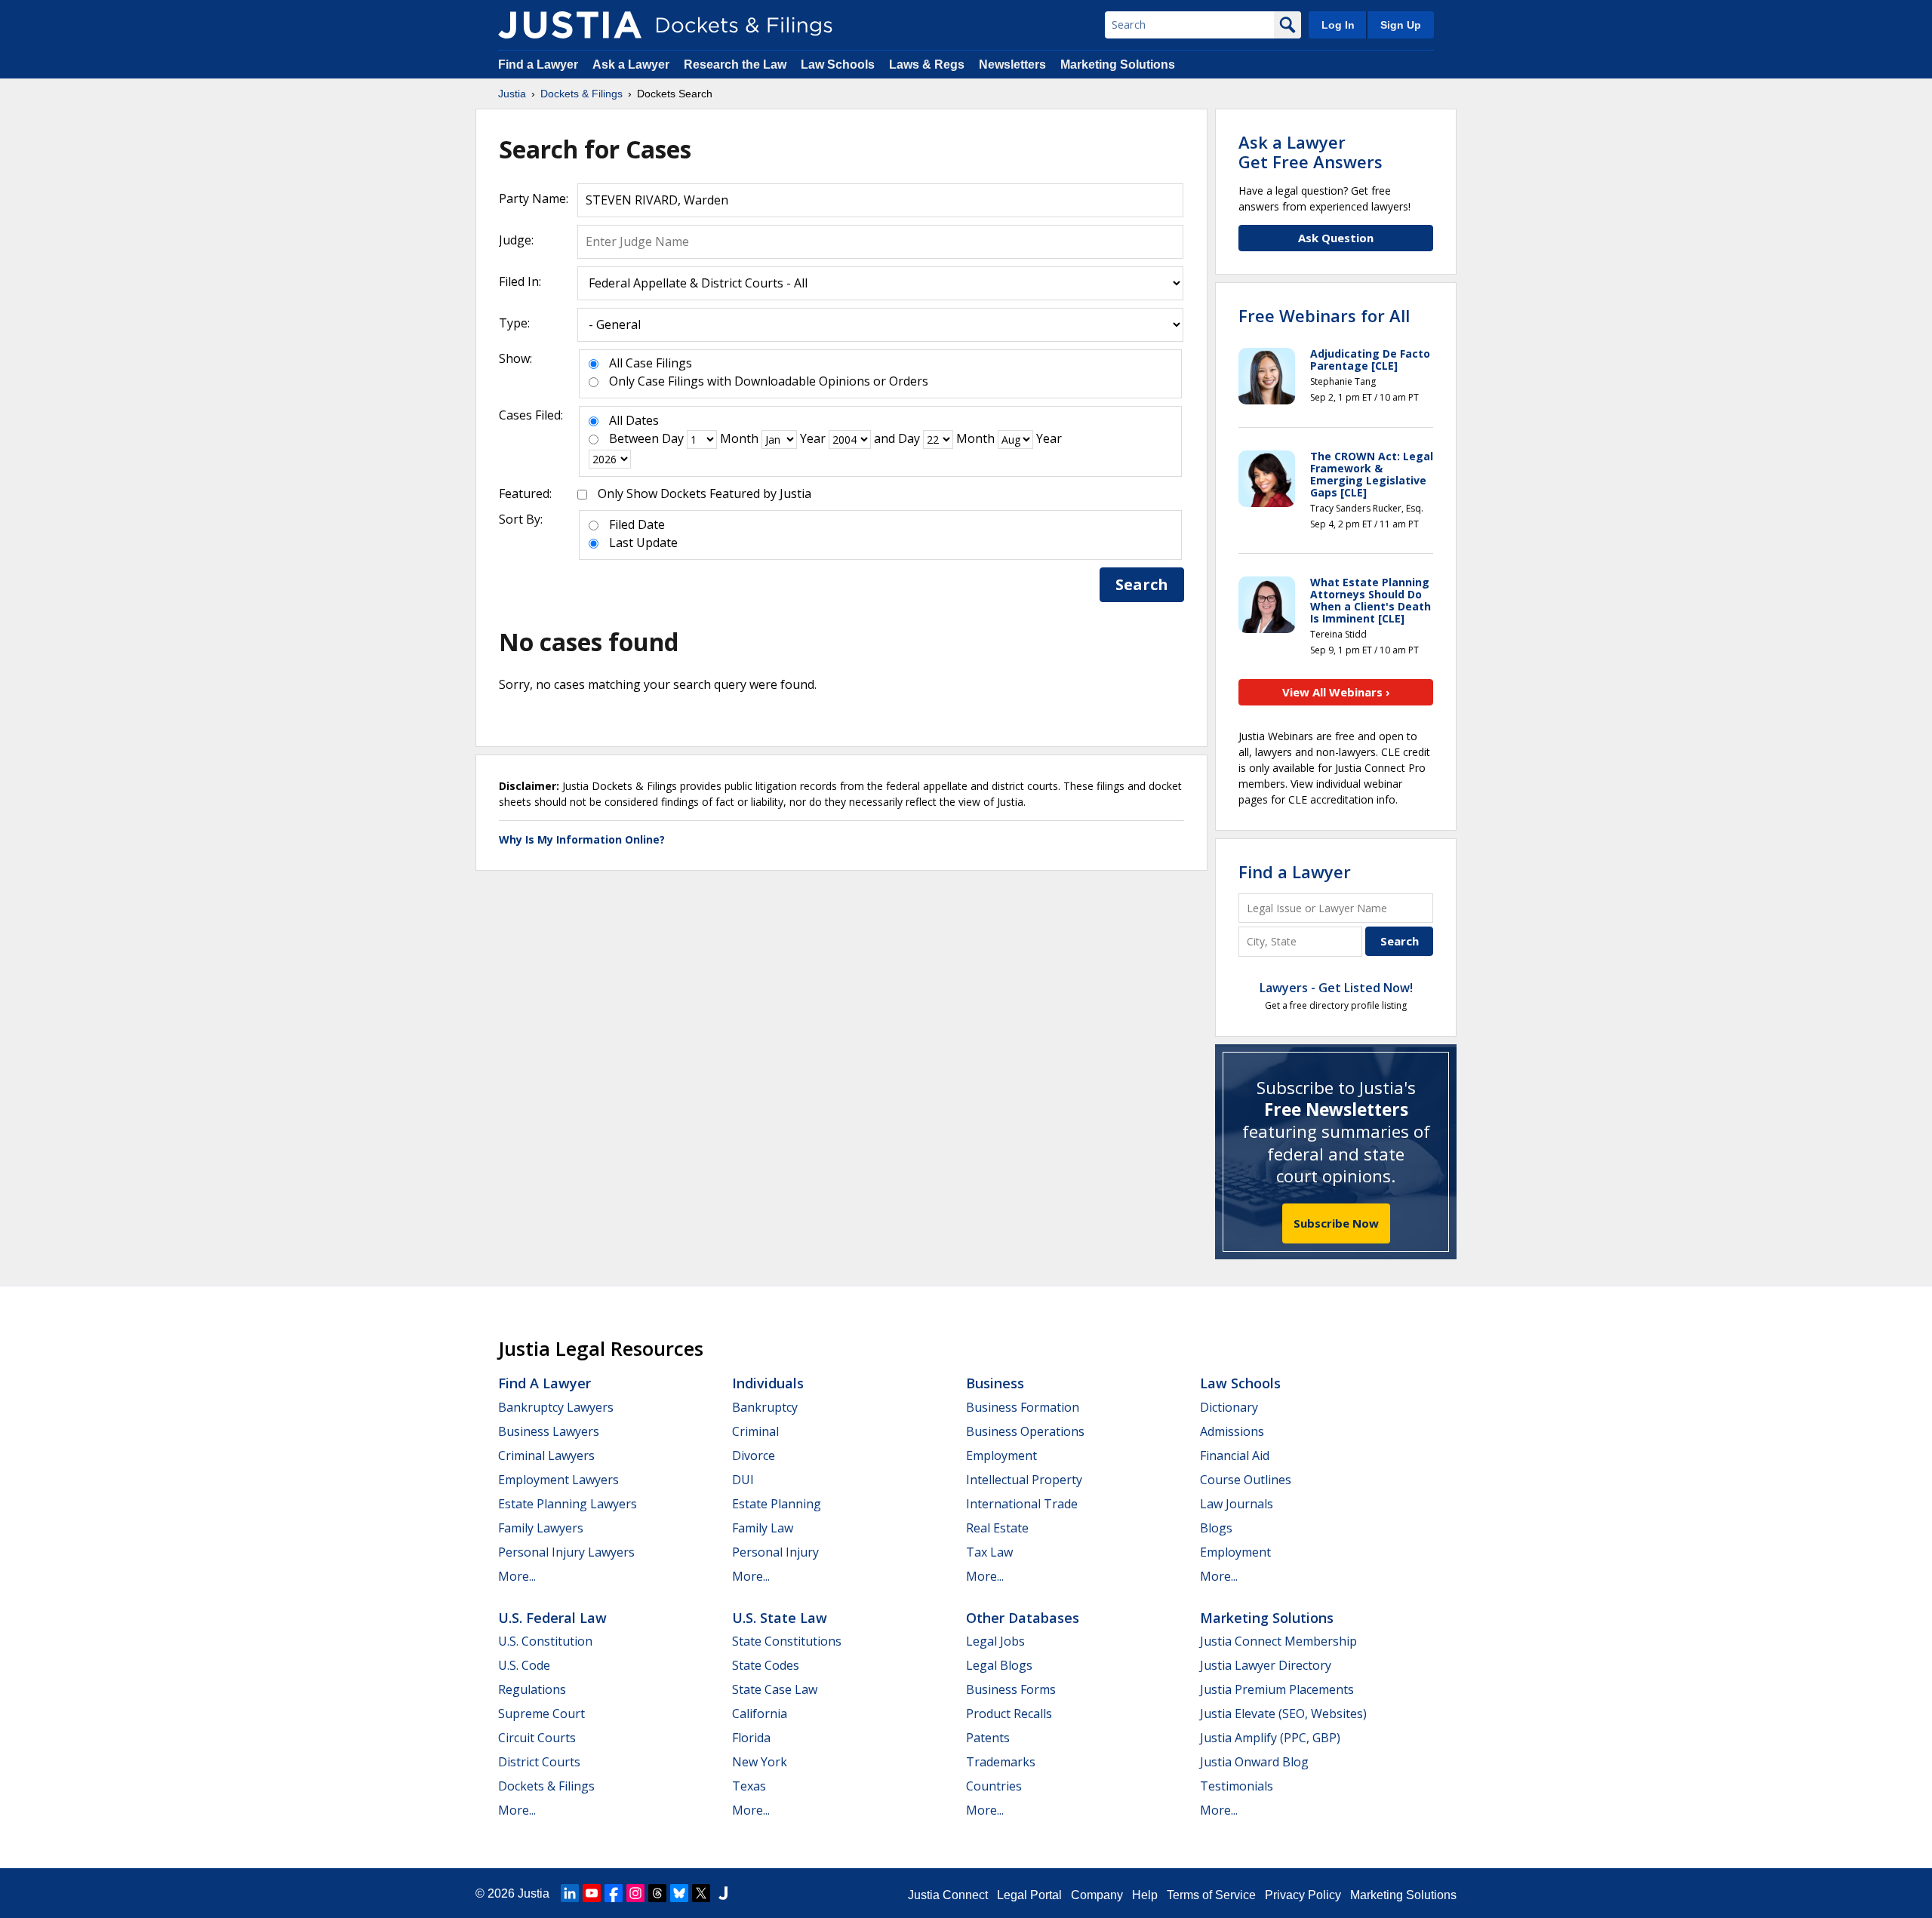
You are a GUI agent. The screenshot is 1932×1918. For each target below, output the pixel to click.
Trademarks (1001, 1762)
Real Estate (997, 1528)
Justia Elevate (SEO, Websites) (1283, 1714)
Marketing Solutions (1118, 65)
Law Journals (1237, 1504)
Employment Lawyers (558, 1480)
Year (813, 438)
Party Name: (534, 198)
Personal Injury (775, 1552)
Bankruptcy (765, 1407)
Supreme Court (541, 1714)
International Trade (1022, 1504)
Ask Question (1336, 238)
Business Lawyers (549, 1431)
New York (760, 1762)
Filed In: (520, 281)
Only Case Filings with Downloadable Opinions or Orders (769, 381)
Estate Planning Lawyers (568, 1504)
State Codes (766, 1665)
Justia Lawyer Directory (1266, 1665)
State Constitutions (787, 1641)
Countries (994, 1786)
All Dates (634, 420)
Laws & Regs (927, 65)
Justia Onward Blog (1254, 1762)
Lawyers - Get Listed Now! (1336, 988)
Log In (1338, 25)
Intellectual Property (1024, 1480)
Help (1145, 1895)
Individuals (768, 1383)
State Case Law (775, 1689)
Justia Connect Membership (1278, 1641)
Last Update (643, 543)
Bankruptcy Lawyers (556, 1407)
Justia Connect (948, 1895)
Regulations (532, 1689)
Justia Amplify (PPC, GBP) (1270, 1738)
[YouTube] (592, 1893)
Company (1097, 1895)
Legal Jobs (995, 1641)
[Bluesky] (679, 1893)
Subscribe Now (1336, 1223)
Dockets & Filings (546, 1786)
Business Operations (1025, 1431)
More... (517, 1576)
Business (995, 1383)
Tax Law (989, 1552)
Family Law (763, 1528)
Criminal (755, 1431)
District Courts (539, 1762)
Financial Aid (1235, 1455)
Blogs (1216, 1528)
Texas (749, 1786)
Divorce (754, 1455)
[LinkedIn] (570, 1893)
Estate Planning (777, 1504)
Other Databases (1023, 1618)
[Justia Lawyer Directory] (723, 1893)
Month (739, 438)
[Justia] (570, 25)
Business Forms (1011, 1689)
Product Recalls (1009, 1714)
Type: (514, 323)
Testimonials (1237, 1786)
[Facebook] (614, 1893)
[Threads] (657, 1893)
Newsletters (1012, 65)
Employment (1001, 1455)
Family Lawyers (541, 1528)
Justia (534, 1893)
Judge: (516, 240)
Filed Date (637, 524)
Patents (988, 1738)
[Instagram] (635, 1893)
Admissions (1232, 1431)
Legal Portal (1029, 1895)
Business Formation (1023, 1407)
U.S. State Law (780, 1618)
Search (1142, 584)
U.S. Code (524, 1665)
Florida (751, 1738)
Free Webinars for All (1324, 315)
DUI (743, 1480)
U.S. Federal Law (552, 1618)
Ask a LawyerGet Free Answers (1311, 152)
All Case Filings (651, 363)
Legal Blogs (999, 1665)
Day (673, 438)
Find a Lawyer (538, 65)
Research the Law (735, 65)
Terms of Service (1211, 1895)
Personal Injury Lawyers (566, 1552)
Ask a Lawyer (632, 65)
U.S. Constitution (545, 1641)
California (760, 1714)
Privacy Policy (1303, 1895)
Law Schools (838, 65)
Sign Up (1401, 25)
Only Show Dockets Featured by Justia (705, 493)
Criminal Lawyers (546, 1455)
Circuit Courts (537, 1738)
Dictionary (1229, 1407)
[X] (701, 1893)
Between (634, 438)
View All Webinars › (1336, 692)
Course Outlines (1246, 1480)
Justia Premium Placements (1277, 1689)
